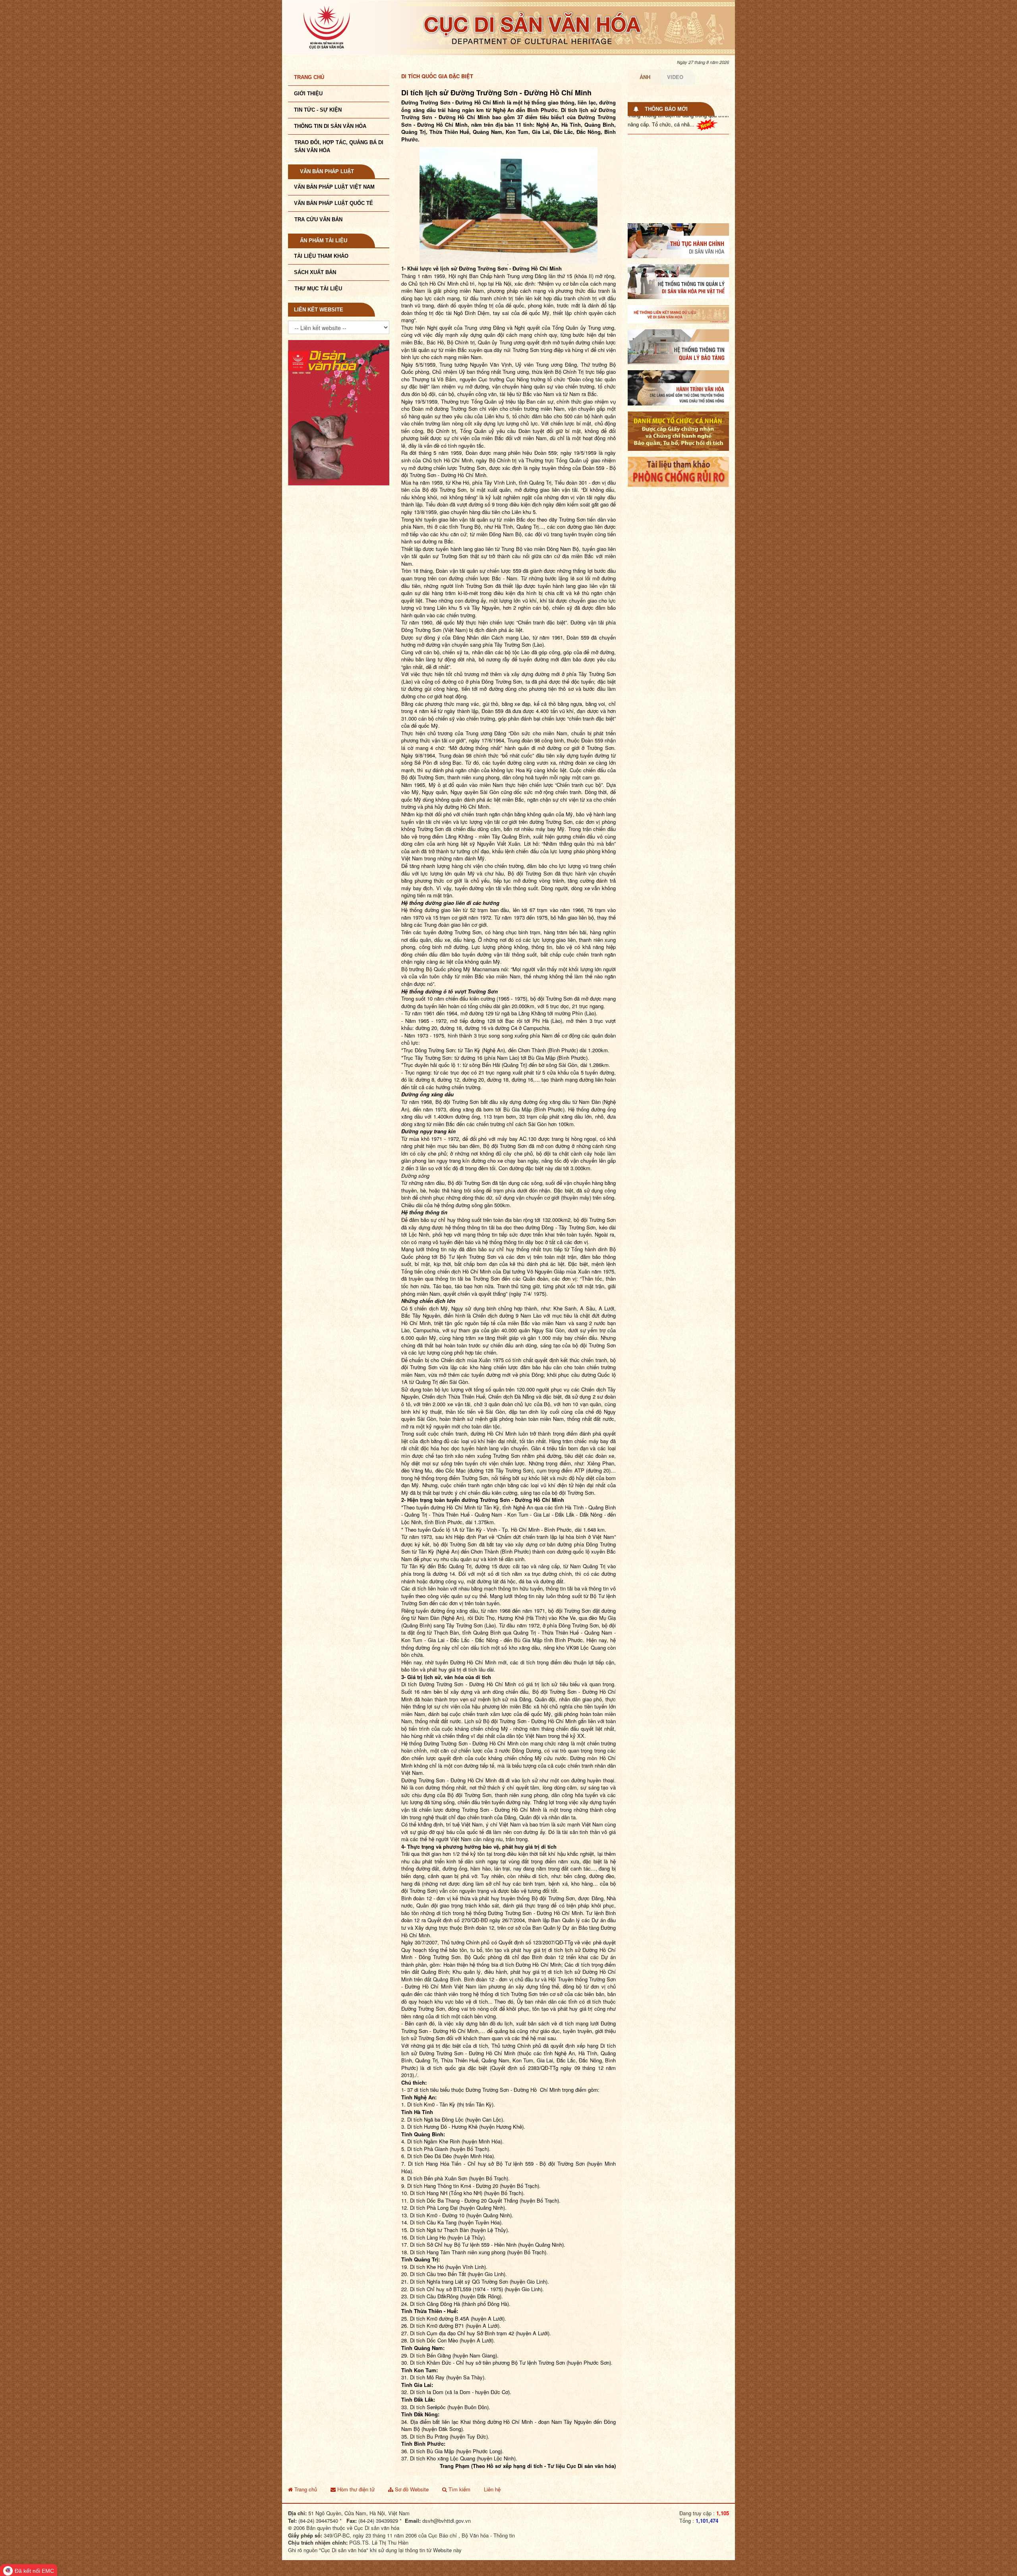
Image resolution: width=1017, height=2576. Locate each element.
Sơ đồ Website (411, 2489)
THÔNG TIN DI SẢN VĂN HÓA (330, 126)
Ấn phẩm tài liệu (324, 241)
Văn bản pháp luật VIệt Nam (334, 187)
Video (675, 77)
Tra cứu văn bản (318, 219)
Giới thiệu (308, 94)
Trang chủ (309, 77)
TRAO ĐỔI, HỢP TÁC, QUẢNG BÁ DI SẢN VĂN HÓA (339, 146)
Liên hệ (492, 2489)
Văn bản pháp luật (327, 171)
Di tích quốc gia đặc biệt (437, 76)
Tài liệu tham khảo (321, 256)
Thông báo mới (666, 109)
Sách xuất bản (315, 272)
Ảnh (645, 77)
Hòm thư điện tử (355, 2489)
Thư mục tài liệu (318, 289)
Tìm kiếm (459, 2489)
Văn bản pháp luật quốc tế (334, 203)
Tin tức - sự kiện (318, 110)
